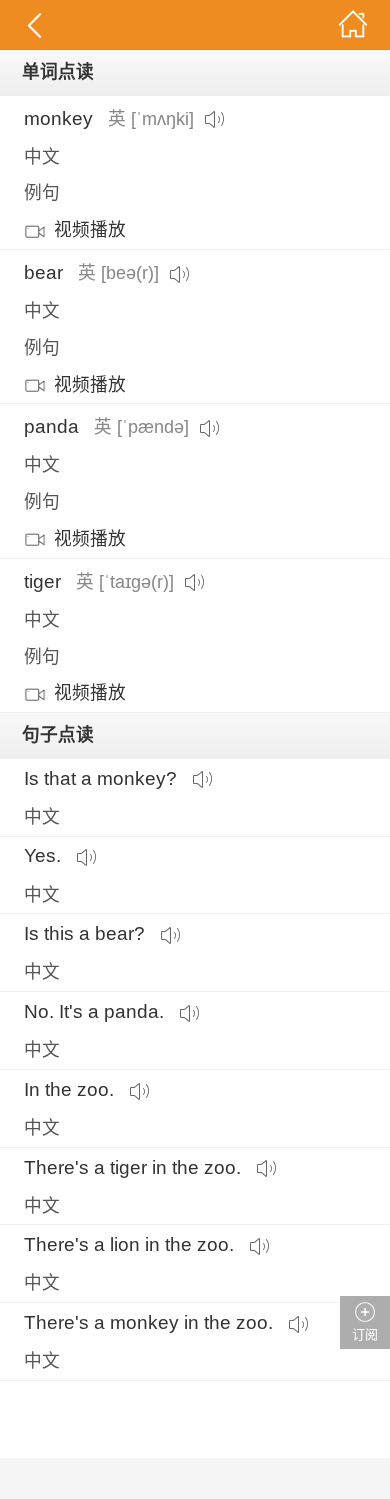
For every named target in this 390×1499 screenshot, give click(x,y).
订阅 (365, 1334)
